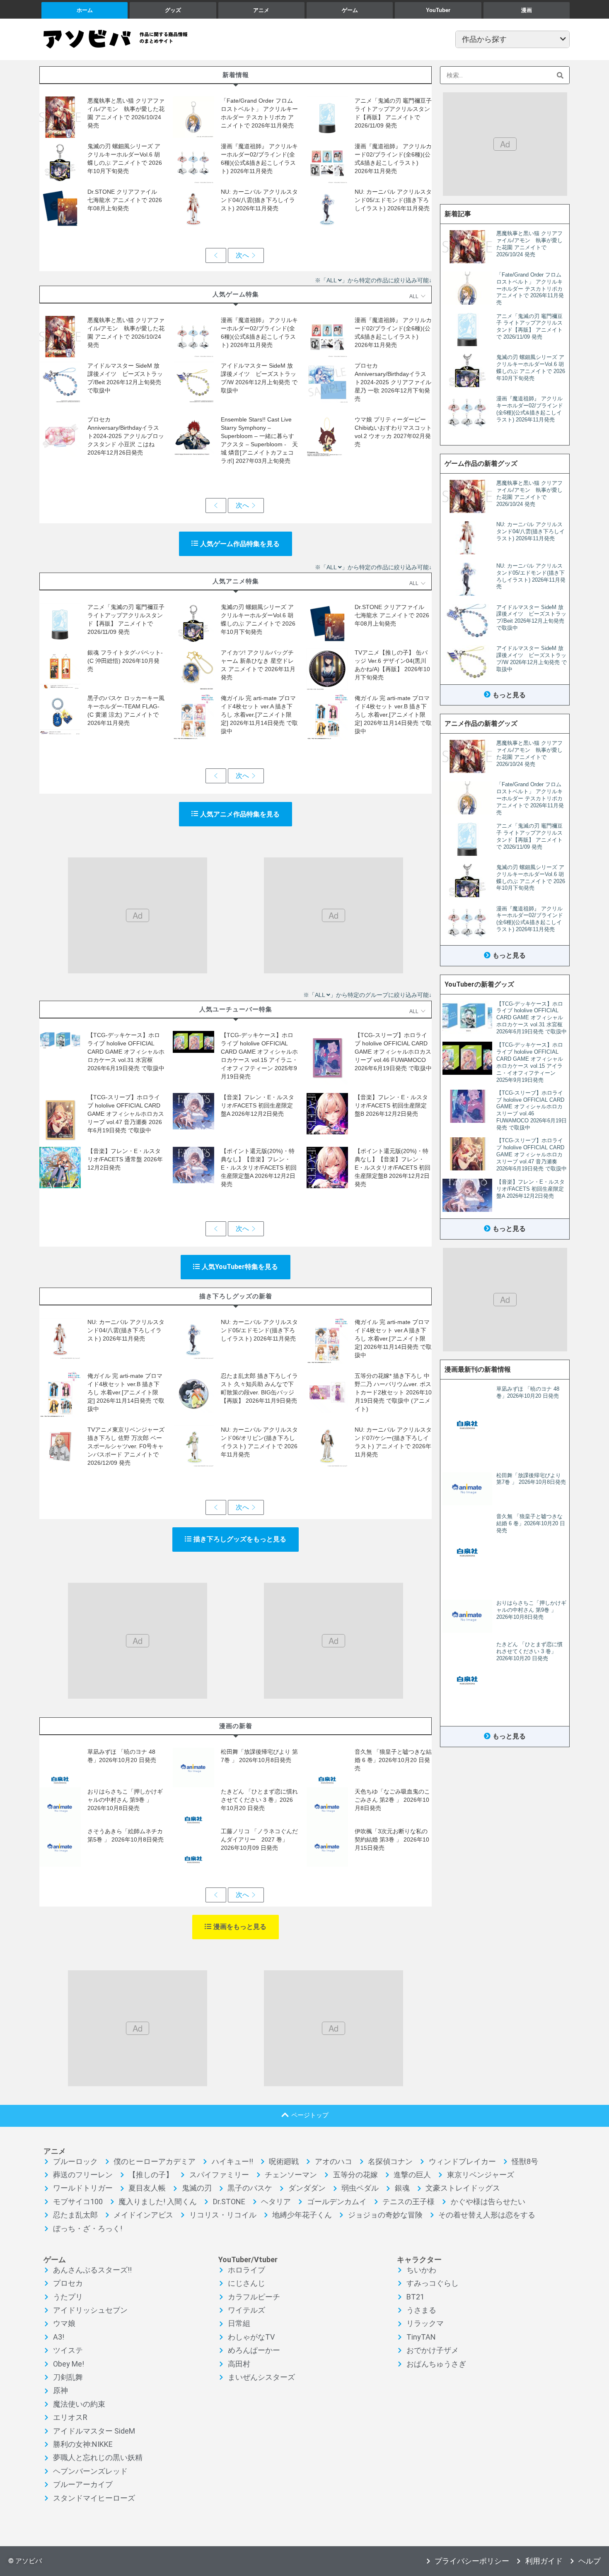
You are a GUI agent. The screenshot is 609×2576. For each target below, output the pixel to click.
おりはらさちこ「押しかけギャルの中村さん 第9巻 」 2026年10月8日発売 (125, 1800)
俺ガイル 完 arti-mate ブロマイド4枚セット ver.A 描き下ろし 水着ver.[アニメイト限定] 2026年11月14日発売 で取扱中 (259, 715)
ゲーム (350, 10)
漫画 (527, 10)
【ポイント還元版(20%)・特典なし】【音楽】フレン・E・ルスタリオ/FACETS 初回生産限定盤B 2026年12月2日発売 (393, 1168)
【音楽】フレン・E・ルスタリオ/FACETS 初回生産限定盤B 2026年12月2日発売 (391, 1105)
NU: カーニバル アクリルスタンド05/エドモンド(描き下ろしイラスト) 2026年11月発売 (393, 200)
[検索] (560, 75)
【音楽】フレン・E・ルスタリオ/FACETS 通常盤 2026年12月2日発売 (125, 1159)
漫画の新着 (236, 1726)
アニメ (261, 10)
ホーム (85, 10)
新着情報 (236, 75)
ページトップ (310, 2115)
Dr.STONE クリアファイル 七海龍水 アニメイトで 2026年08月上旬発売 (125, 200)
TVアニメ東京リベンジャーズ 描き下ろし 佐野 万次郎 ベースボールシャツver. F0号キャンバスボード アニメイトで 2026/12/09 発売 (126, 1446)
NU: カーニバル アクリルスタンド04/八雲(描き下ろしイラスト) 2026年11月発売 (259, 200)
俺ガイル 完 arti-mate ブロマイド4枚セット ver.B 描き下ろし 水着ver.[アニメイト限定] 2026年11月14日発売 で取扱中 (393, 715)
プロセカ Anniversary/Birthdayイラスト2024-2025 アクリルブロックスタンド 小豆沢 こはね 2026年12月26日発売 (126, 436)
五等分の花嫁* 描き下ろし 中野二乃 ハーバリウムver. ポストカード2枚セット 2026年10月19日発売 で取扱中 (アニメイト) (393, 1392)
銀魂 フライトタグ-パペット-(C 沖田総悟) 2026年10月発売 (125, 661)
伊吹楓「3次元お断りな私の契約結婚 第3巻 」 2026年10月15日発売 (392, 1839)
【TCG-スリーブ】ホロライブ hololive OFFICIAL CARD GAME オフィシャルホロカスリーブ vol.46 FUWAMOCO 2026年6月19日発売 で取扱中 (393, 1052)
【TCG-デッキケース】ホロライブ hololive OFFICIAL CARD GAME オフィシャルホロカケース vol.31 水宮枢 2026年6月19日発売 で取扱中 (126, 1052)
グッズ (173, 10)
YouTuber (438, 10)
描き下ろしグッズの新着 (236, 1296)
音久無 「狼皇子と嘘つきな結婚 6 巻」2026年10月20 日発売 (393, 1760)
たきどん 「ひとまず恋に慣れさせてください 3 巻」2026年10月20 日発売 (259, 1800)
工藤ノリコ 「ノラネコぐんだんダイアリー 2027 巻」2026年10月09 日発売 (259, 1839)
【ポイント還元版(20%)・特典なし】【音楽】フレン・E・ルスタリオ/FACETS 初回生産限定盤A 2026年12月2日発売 (259, 1168)
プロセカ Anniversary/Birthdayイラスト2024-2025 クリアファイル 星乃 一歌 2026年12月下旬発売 (393, 382)
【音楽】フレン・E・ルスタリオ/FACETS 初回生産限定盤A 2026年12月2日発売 (257, 1105)
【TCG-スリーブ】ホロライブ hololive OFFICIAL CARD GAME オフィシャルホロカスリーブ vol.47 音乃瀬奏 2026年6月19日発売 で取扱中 (126, 1114)
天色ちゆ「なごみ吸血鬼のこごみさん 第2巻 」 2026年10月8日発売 (392, 1800)
